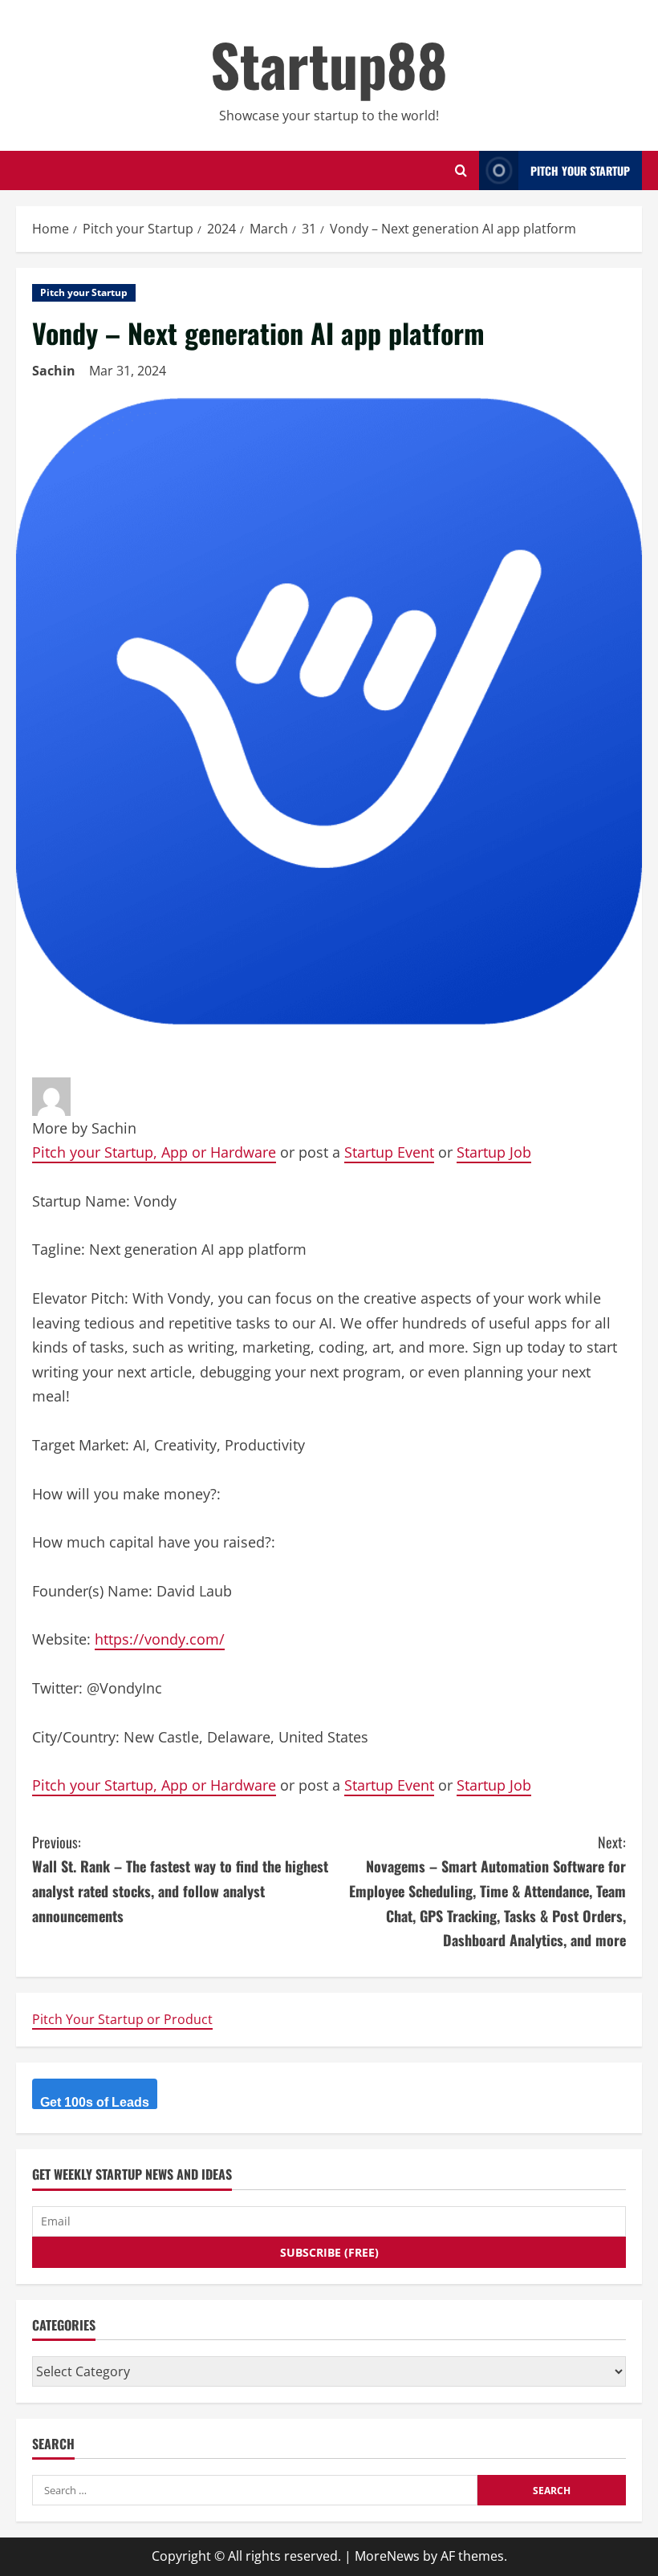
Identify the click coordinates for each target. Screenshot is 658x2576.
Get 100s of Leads (95, 2102)
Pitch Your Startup (580, 170)
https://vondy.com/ (160, 1639)
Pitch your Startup (84, 292)
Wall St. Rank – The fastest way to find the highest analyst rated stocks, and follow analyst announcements (180, 1879)
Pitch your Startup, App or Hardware (154, 1152)
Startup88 (329, 64)
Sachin (54, 371)
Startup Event (389, 1152)
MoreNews (387, 2556)
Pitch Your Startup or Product (122, 2019)
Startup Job (494, 1152)
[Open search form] (461, 170)
